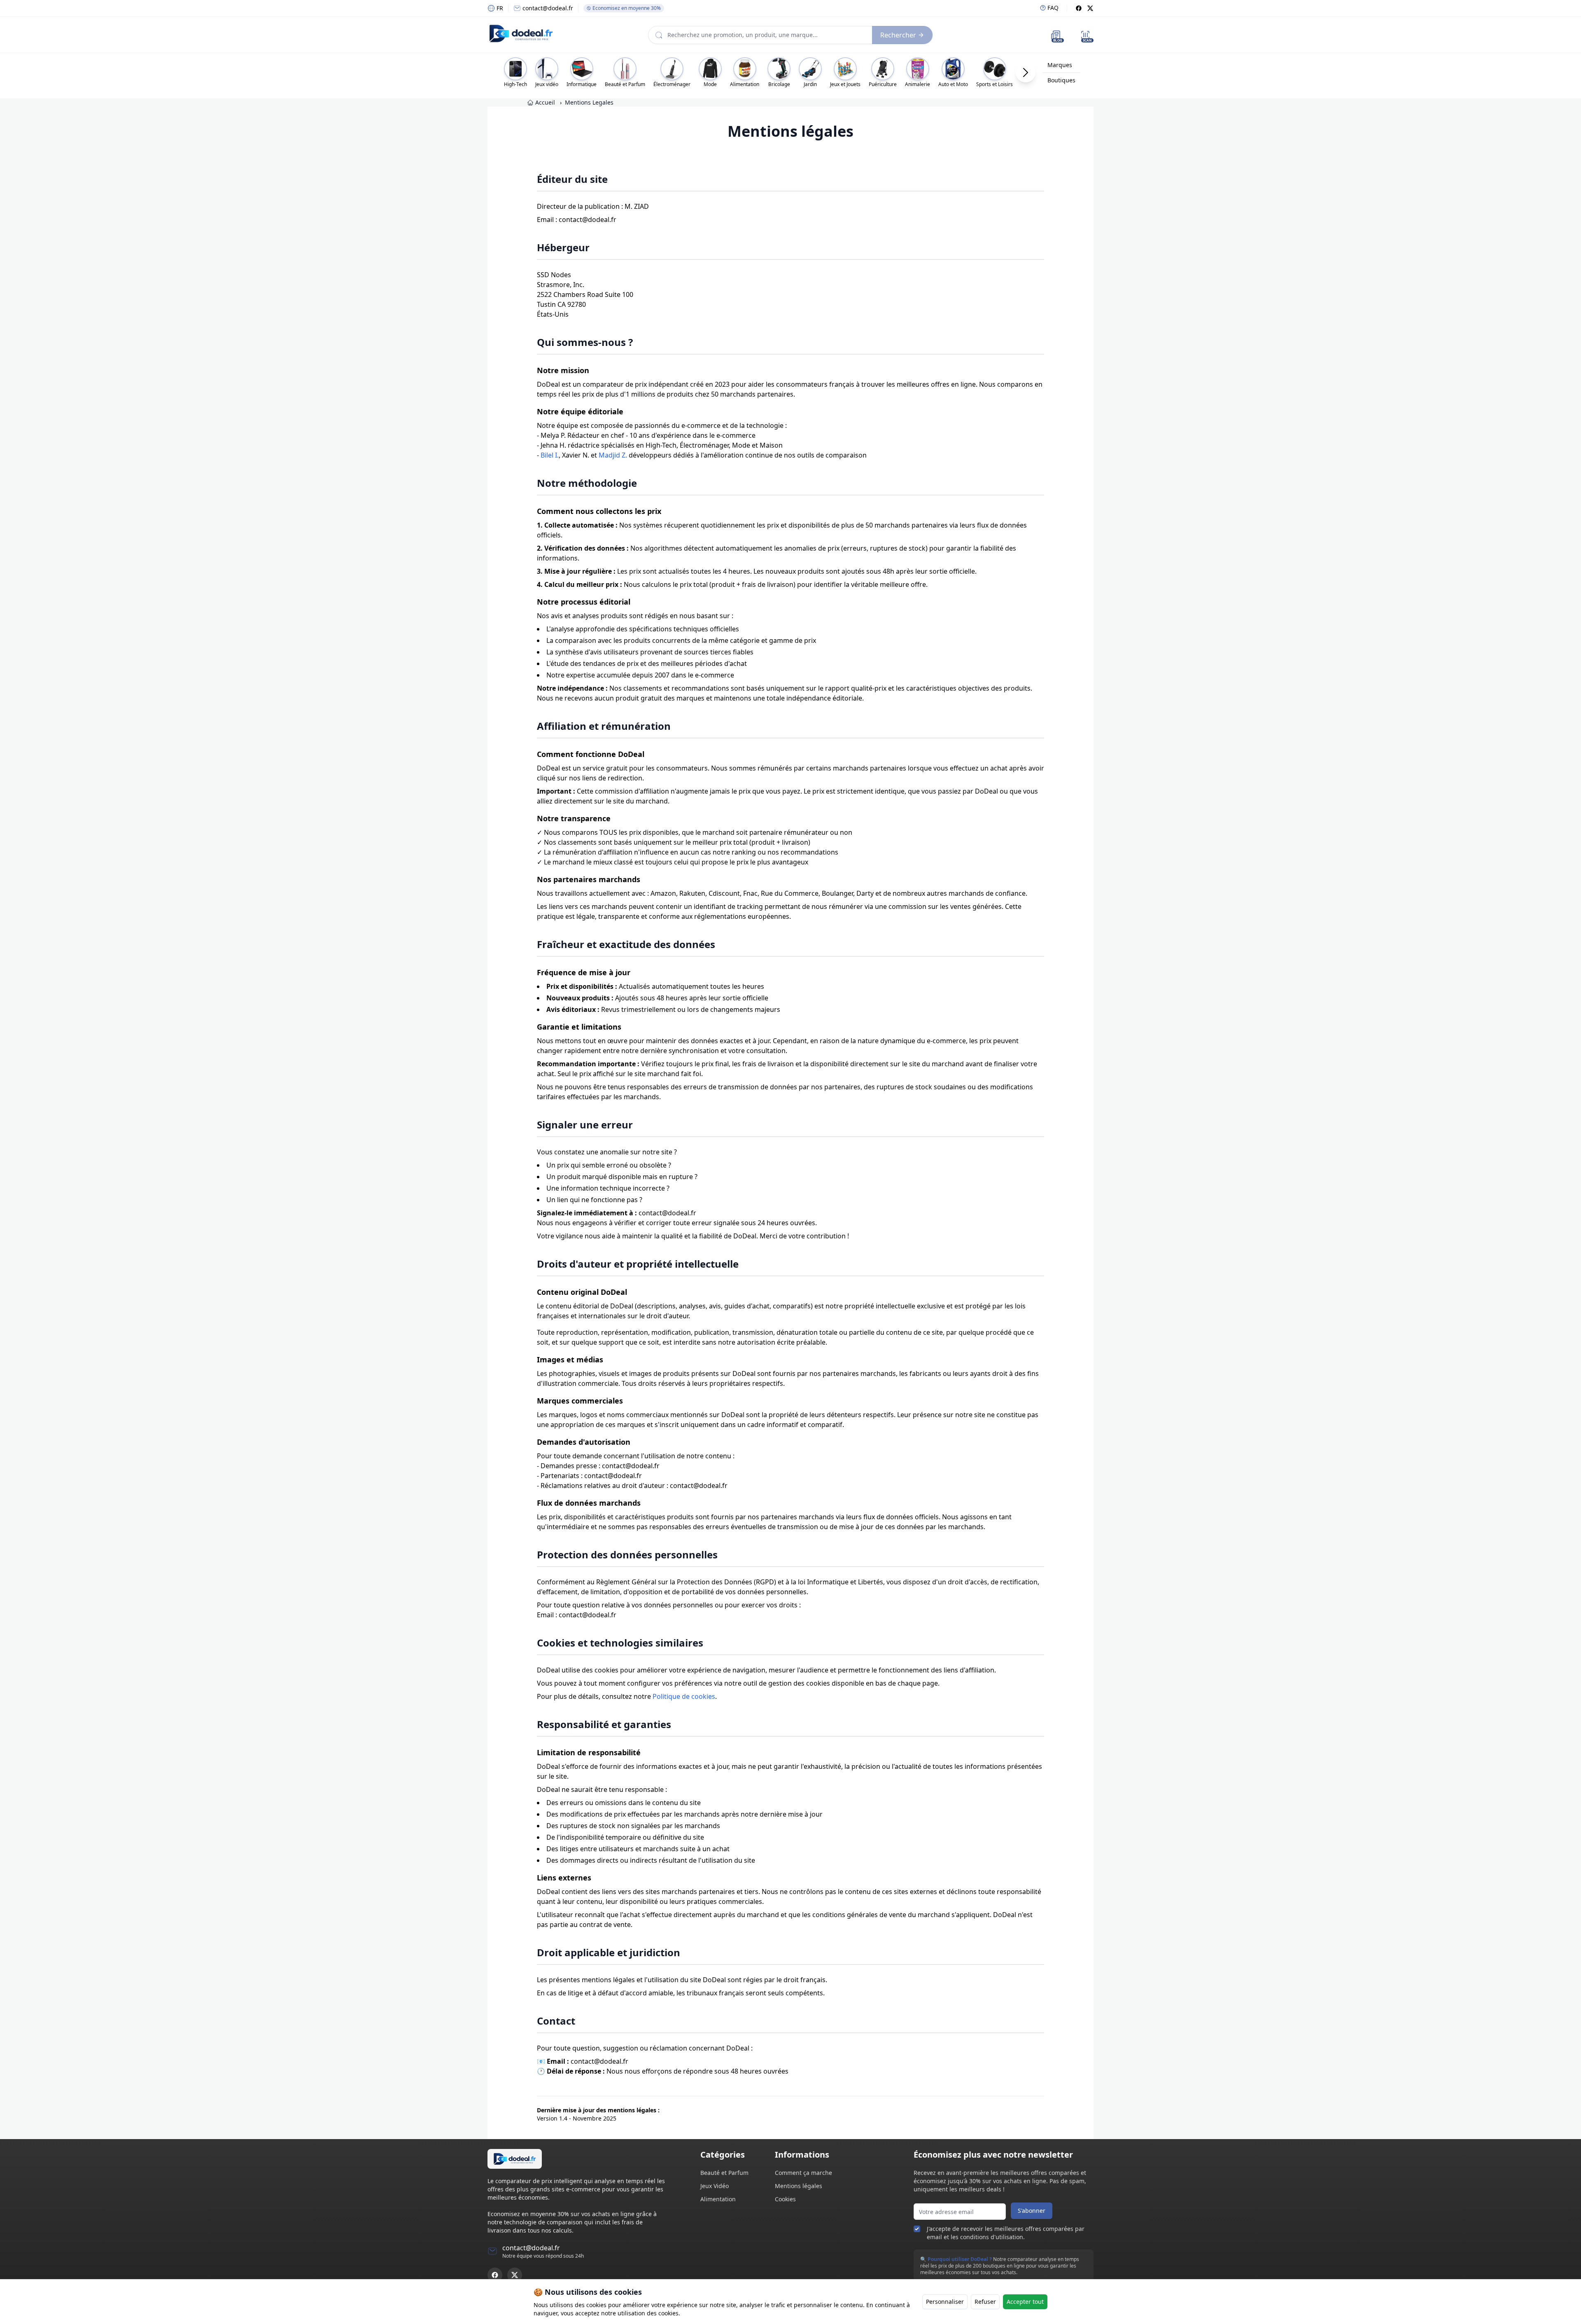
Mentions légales (799, 2186)
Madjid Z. (613, 455)
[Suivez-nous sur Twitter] (515, 2275)
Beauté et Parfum (724, 2173)
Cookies (785, 2199)
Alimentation (718, 2199)
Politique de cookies (684, 1696)
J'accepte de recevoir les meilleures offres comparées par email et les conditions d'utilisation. (1006, 2233)
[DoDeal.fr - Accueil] (521, 33)
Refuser (985, 2302)
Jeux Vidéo (715, 2186)
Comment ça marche (803, 2173)
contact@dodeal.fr (548, 8)
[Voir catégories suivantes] (1026, 72)
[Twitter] (1090, 8)
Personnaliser (945, 2302)
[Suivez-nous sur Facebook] (495, 2275)
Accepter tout (1025, 2302)
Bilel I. (550, 455)
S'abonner (1032, 2211)
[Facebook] (1079, 8)
